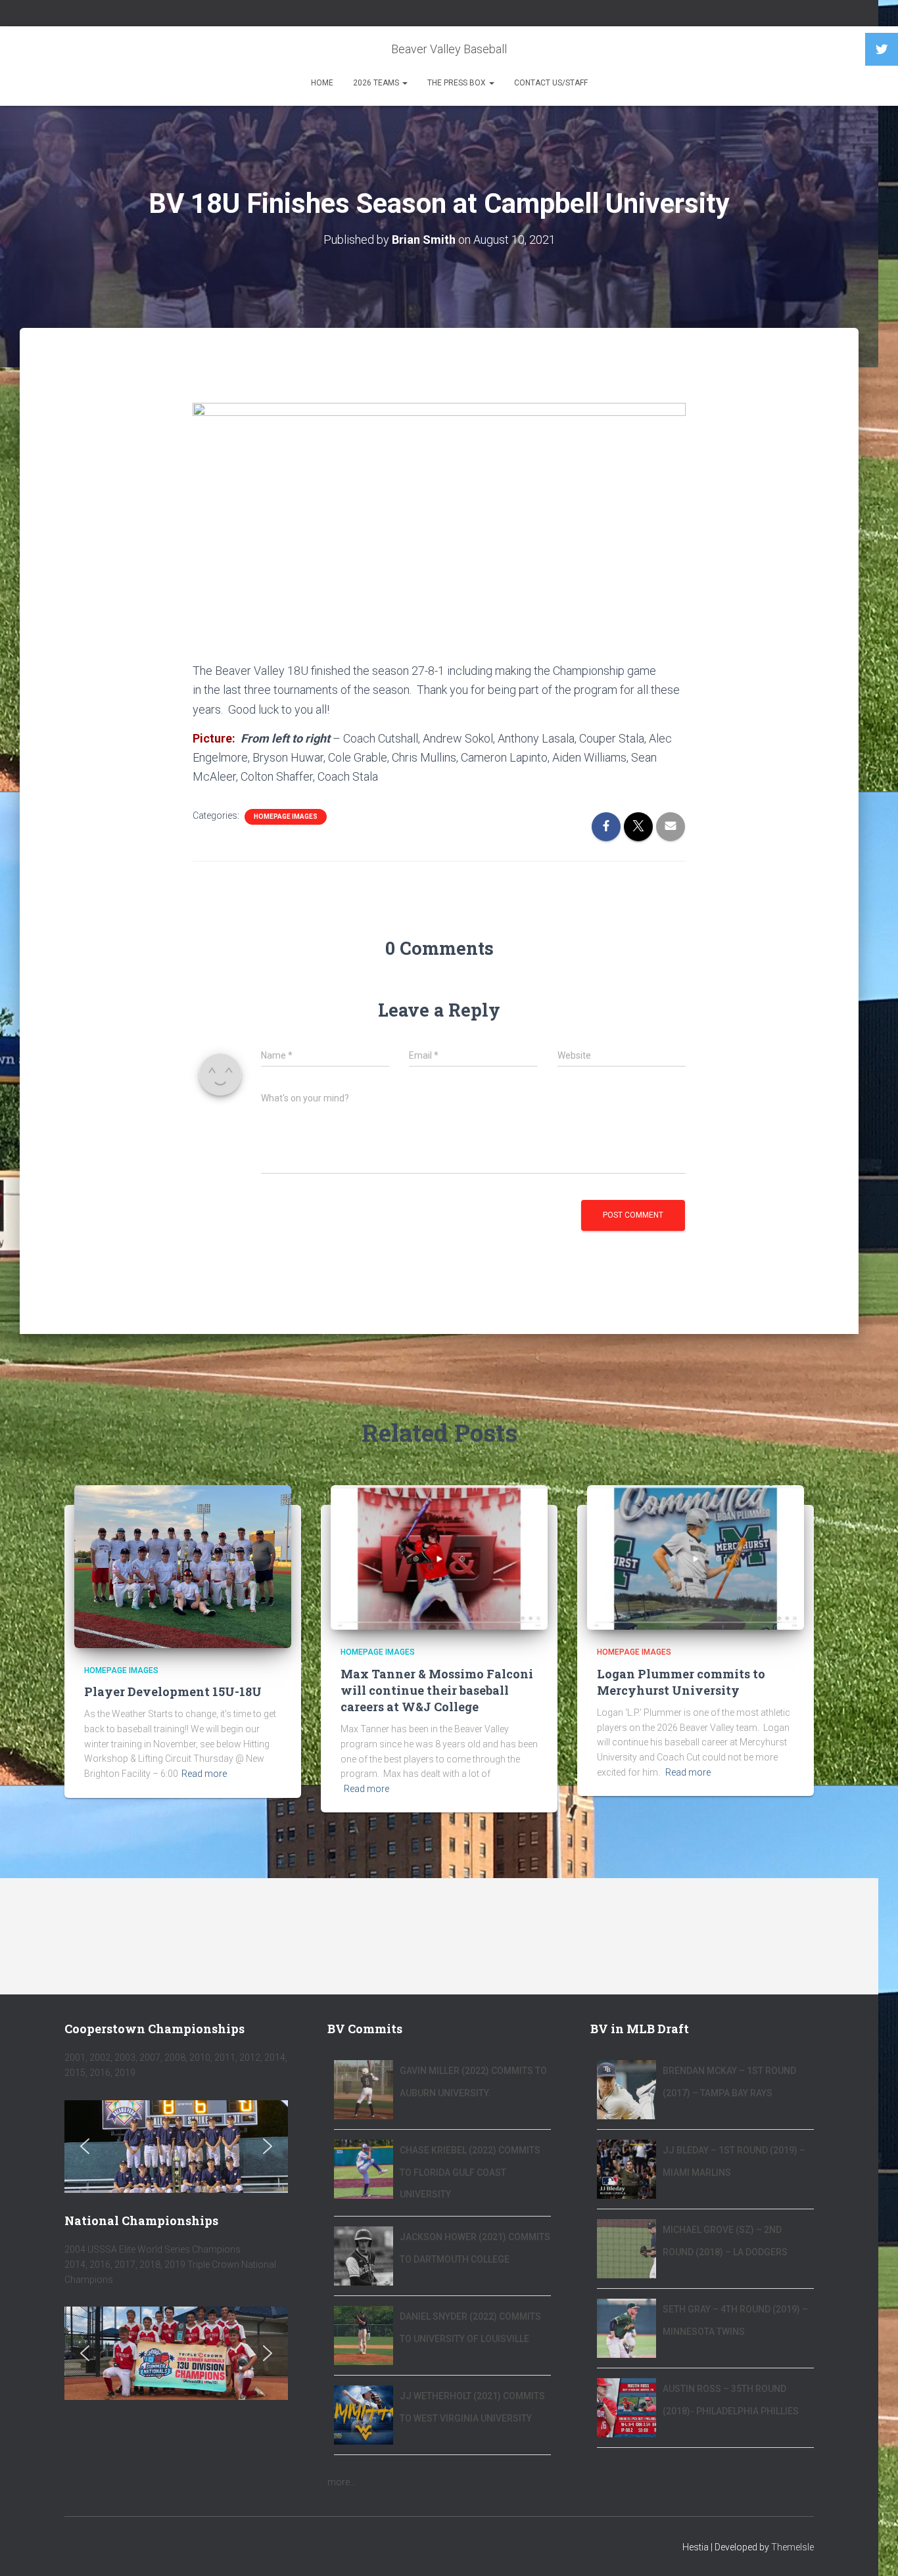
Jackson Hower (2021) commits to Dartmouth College (475, 2248)
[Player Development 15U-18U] (183, 1566)
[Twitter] (882, 49)
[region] (176, 2147)
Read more (204, 1774)
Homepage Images (286, 816)
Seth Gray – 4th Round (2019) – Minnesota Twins (735, 2320)
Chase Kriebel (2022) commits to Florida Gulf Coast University (470, 2172)
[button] (85, 2146)
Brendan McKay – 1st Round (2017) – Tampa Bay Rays (729, 2082)
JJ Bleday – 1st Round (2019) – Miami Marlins (734, 2161)
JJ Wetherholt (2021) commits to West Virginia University (472, 2407)
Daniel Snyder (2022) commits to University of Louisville (470, 2328)
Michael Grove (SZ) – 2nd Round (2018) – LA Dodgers (725, 2241)
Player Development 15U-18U (173, 1691)
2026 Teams (377, 83)
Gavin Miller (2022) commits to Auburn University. (473, 2082)
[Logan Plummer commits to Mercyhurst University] (696, 1557)
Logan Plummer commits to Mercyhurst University (681, 1682)
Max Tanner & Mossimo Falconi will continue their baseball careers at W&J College (437, 1690)
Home (322, 83)
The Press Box (458, 83)
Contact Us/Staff (551, 83)
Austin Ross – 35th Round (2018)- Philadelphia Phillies (731, 2400)
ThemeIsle (792, 2547)
